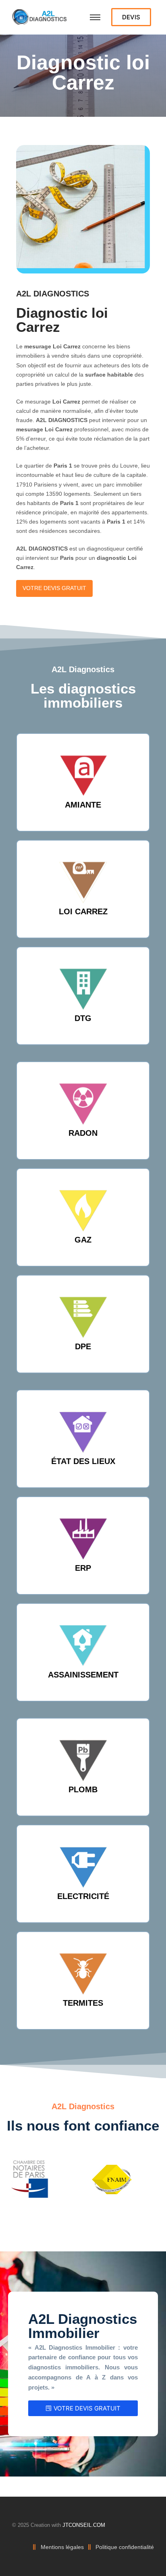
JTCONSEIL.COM (84, 2525)
